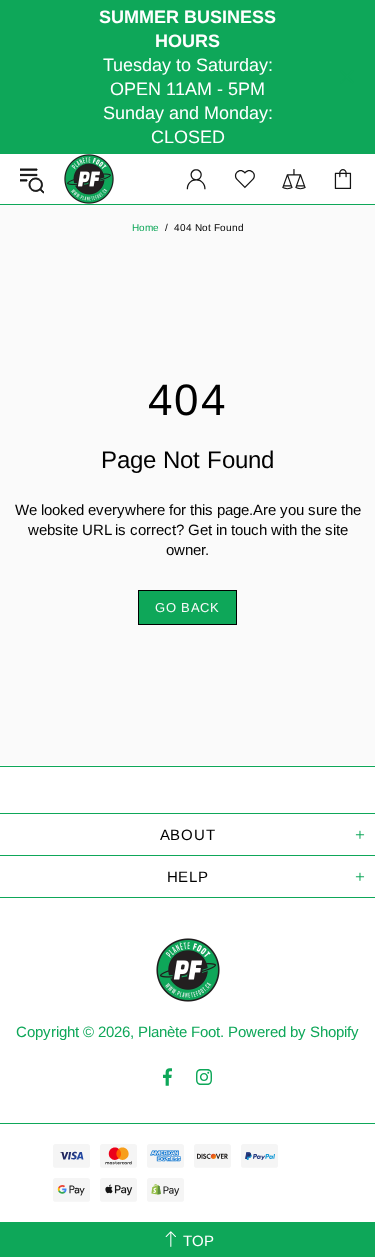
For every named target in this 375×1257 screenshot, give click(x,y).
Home (145, 227)
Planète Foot (89, 179)
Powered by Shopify (293, 1031)
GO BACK (187, 607)
